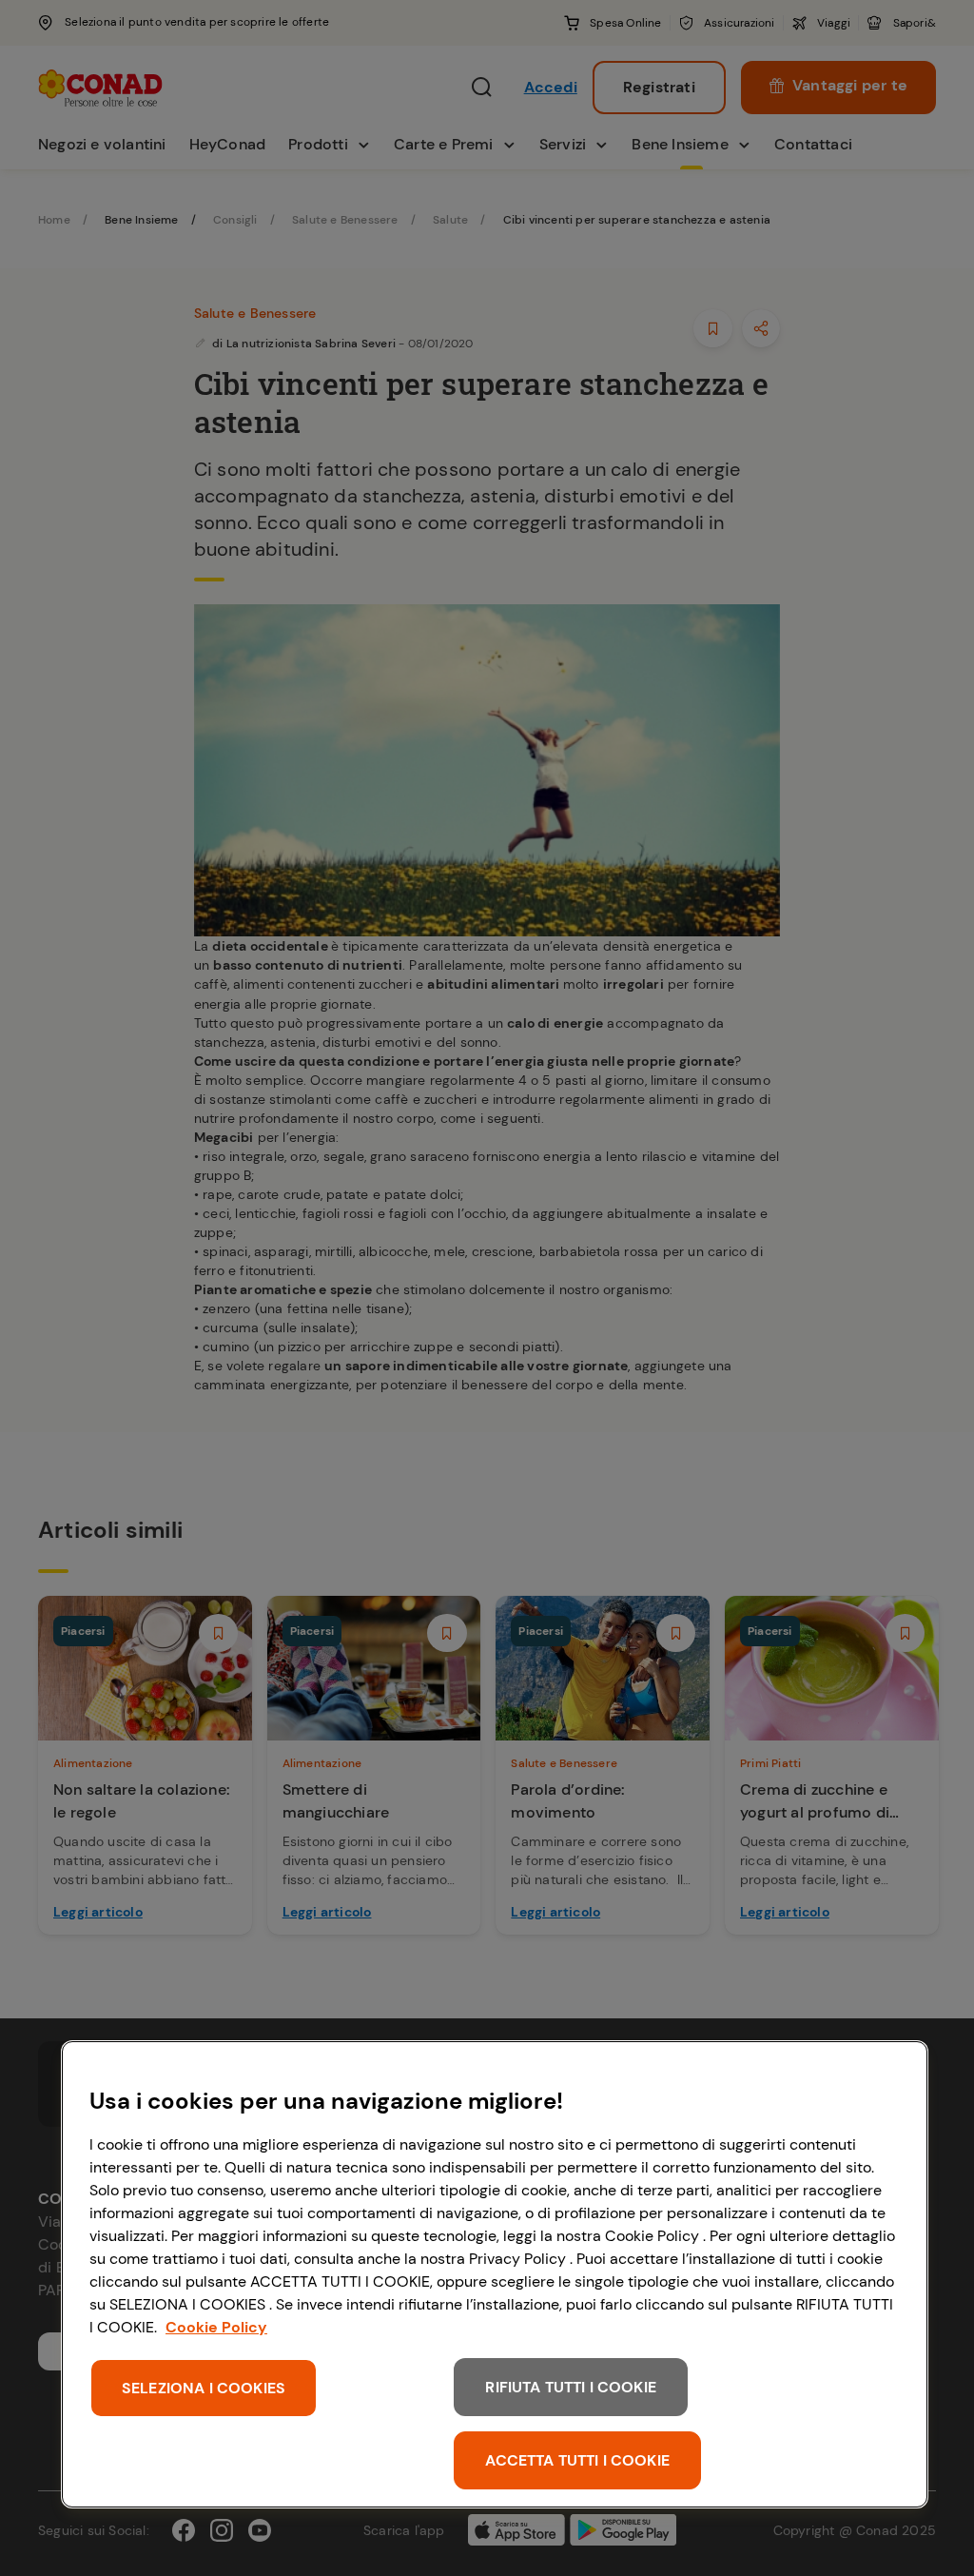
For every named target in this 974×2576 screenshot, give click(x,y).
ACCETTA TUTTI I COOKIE (577, 2460)
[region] (495, 2274)
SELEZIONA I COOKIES (204, 2388)
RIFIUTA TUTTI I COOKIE (571, 2387)
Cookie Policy (216, 2327)
